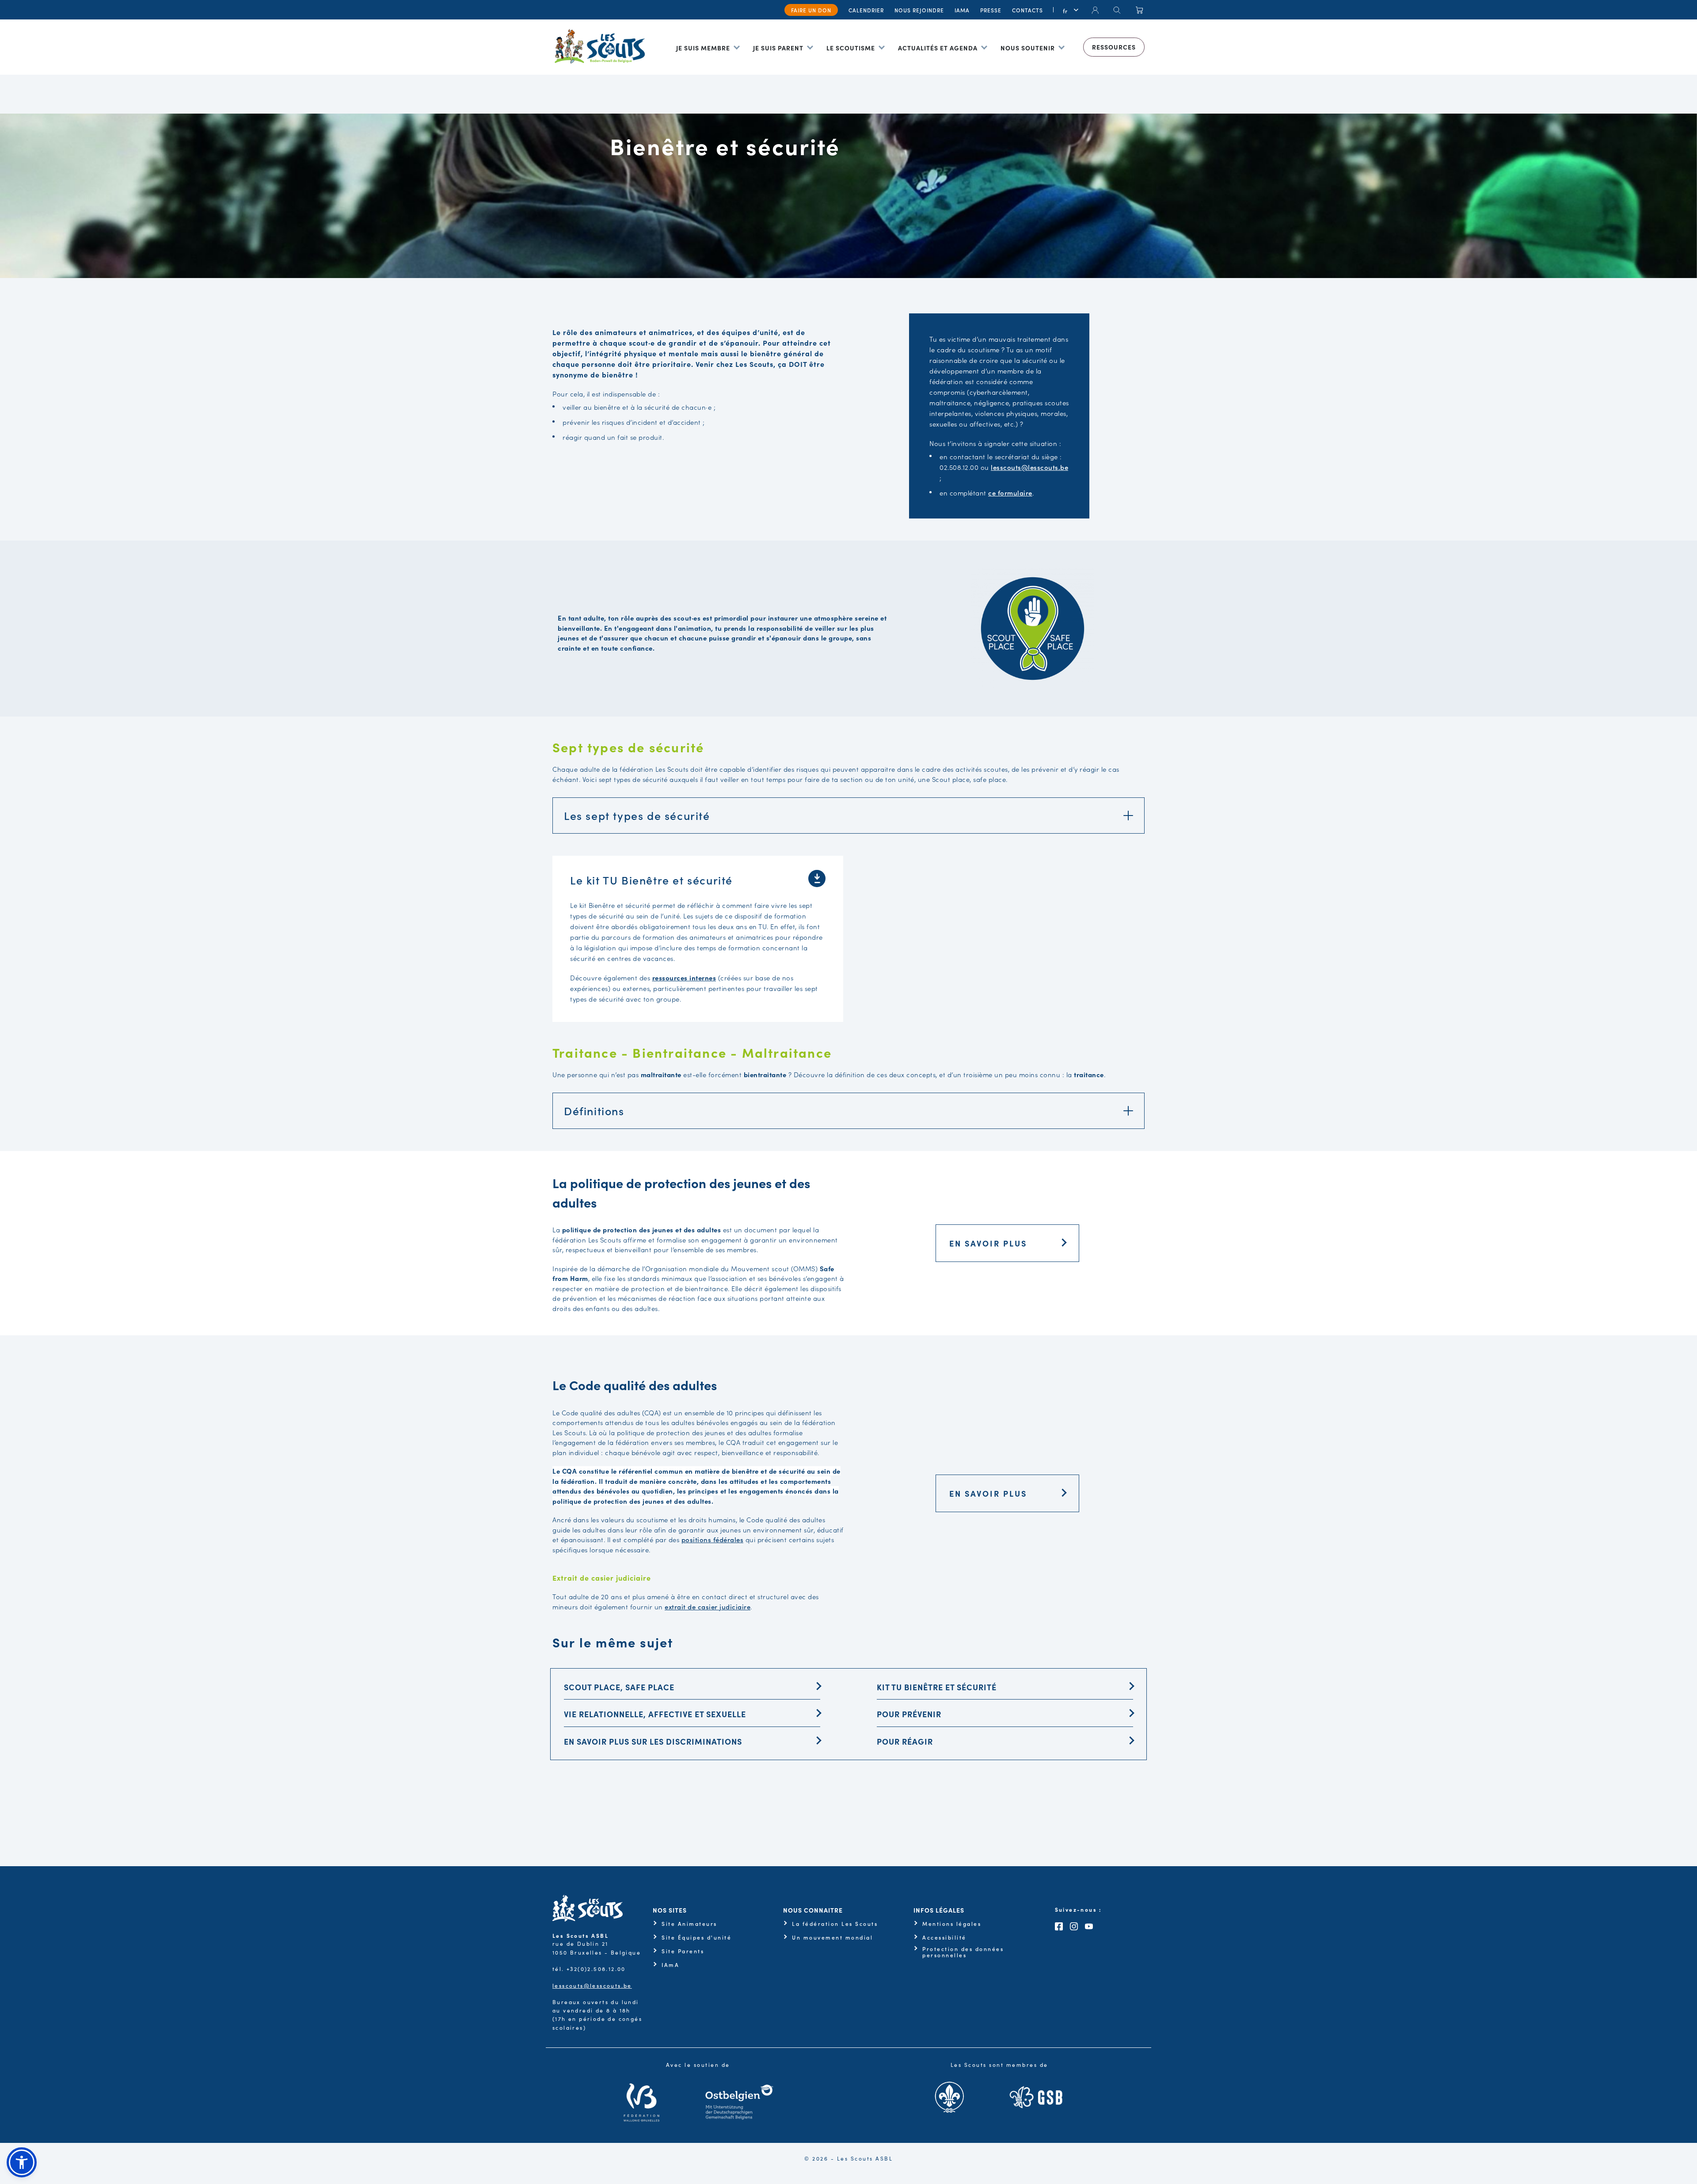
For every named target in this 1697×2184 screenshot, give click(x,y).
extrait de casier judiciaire (708, 1607)
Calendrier (866, 10)
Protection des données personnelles (963, 1952)
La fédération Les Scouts (835, 1924)
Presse (991, 10)
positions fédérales (713, 1539)
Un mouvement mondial (832, 1937)
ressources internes (684, 978)
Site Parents (683, 1951)
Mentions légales (952, 1924)
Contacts (1027, 10)
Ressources (1114, 47)
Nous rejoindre (919, 10)
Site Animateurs (689, 1924)
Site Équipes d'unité (696, 1937)
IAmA (670, 1965)
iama (962, 10)
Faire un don (811, 10)
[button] (22, 2162)
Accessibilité (944, 1937)
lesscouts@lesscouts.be (592, 1985)
